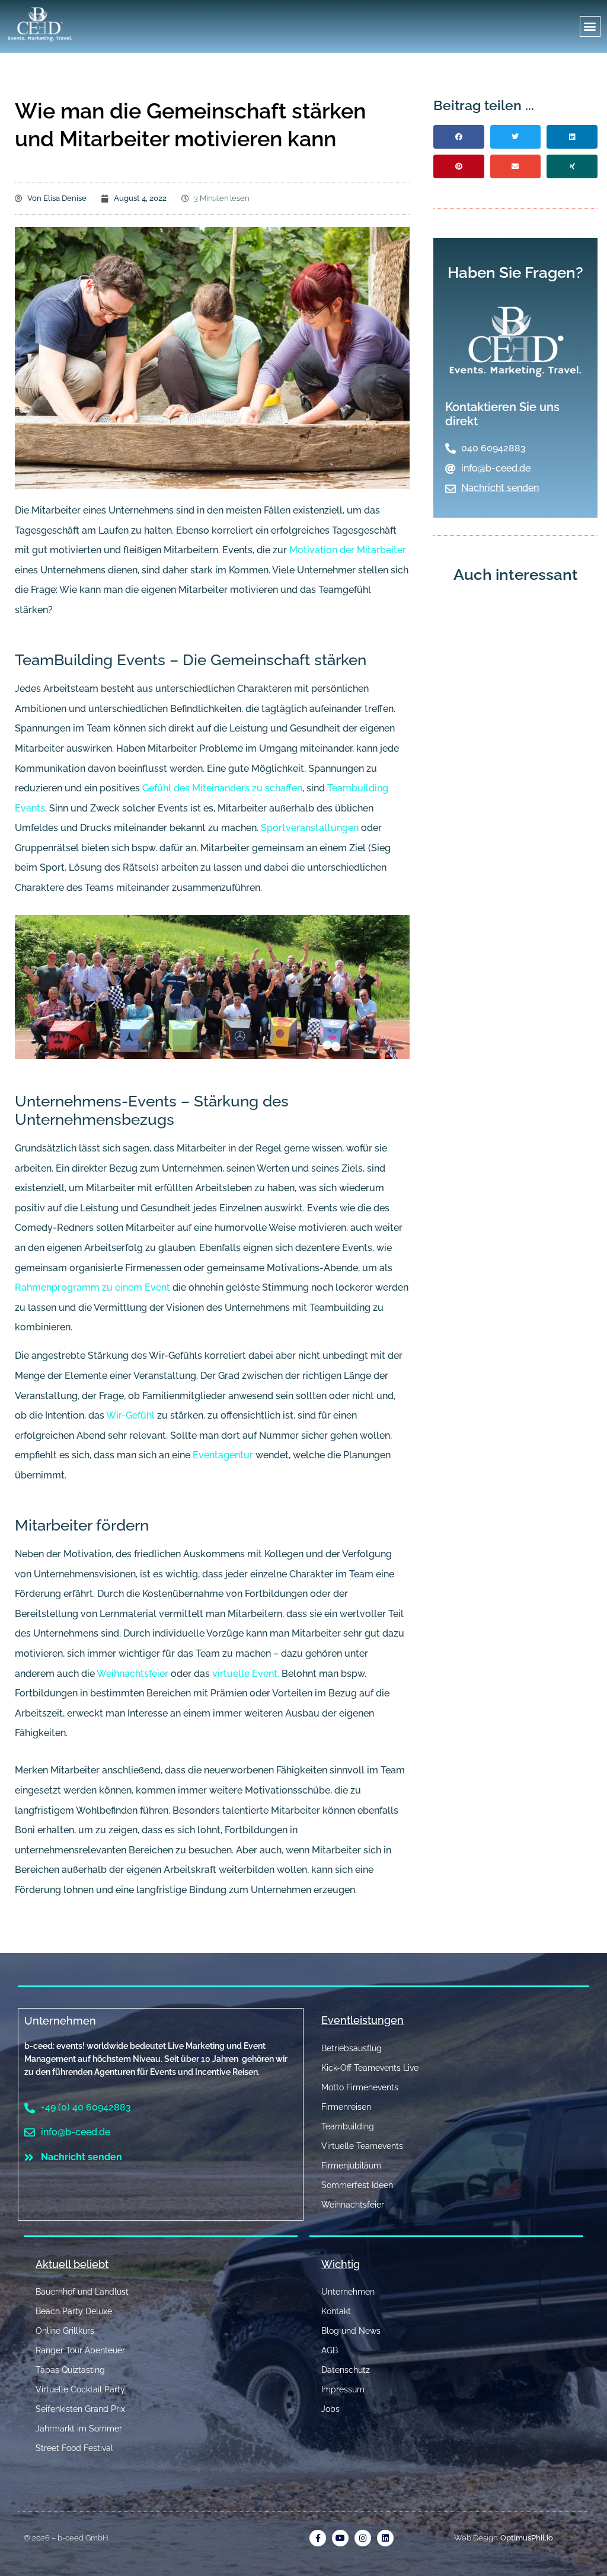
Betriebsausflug (352, 2048)
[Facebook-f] (318, 2538)
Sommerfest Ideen (357, 2185)
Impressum (343, 2389)
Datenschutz (346, 2370)
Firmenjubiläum (351, 2166)
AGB (330, 2350)
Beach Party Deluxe (74, 2311)
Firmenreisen (346, 2107)
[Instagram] (363, 2538)
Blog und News (351, 2331)
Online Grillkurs (65, 2331)
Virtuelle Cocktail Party (80, 2389)
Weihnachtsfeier (134, 1674)
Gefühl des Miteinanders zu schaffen (222, 788)
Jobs (330, 2409)
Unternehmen (60, 2021)
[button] (590, 26)
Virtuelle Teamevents (362, 2146)
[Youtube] (340, 2538)
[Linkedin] (385, 2538)
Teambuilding (348, 2126)
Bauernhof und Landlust (82, 2292)
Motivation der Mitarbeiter (348, 550)
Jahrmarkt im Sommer (79, 2429)
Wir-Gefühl (130, 1415)
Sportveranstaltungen (310, 828)
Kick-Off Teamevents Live (370, 2068)
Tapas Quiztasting (70, 2370)
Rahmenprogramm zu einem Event (92, 1287)
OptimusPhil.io (527, 2538)
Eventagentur (224, 1455)
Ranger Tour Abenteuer (80, 2350)
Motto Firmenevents (360, 2087)
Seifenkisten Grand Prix (80, 2409)
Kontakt (336, 2311)
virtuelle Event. (246, 1674)
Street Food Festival (74, 2448)
